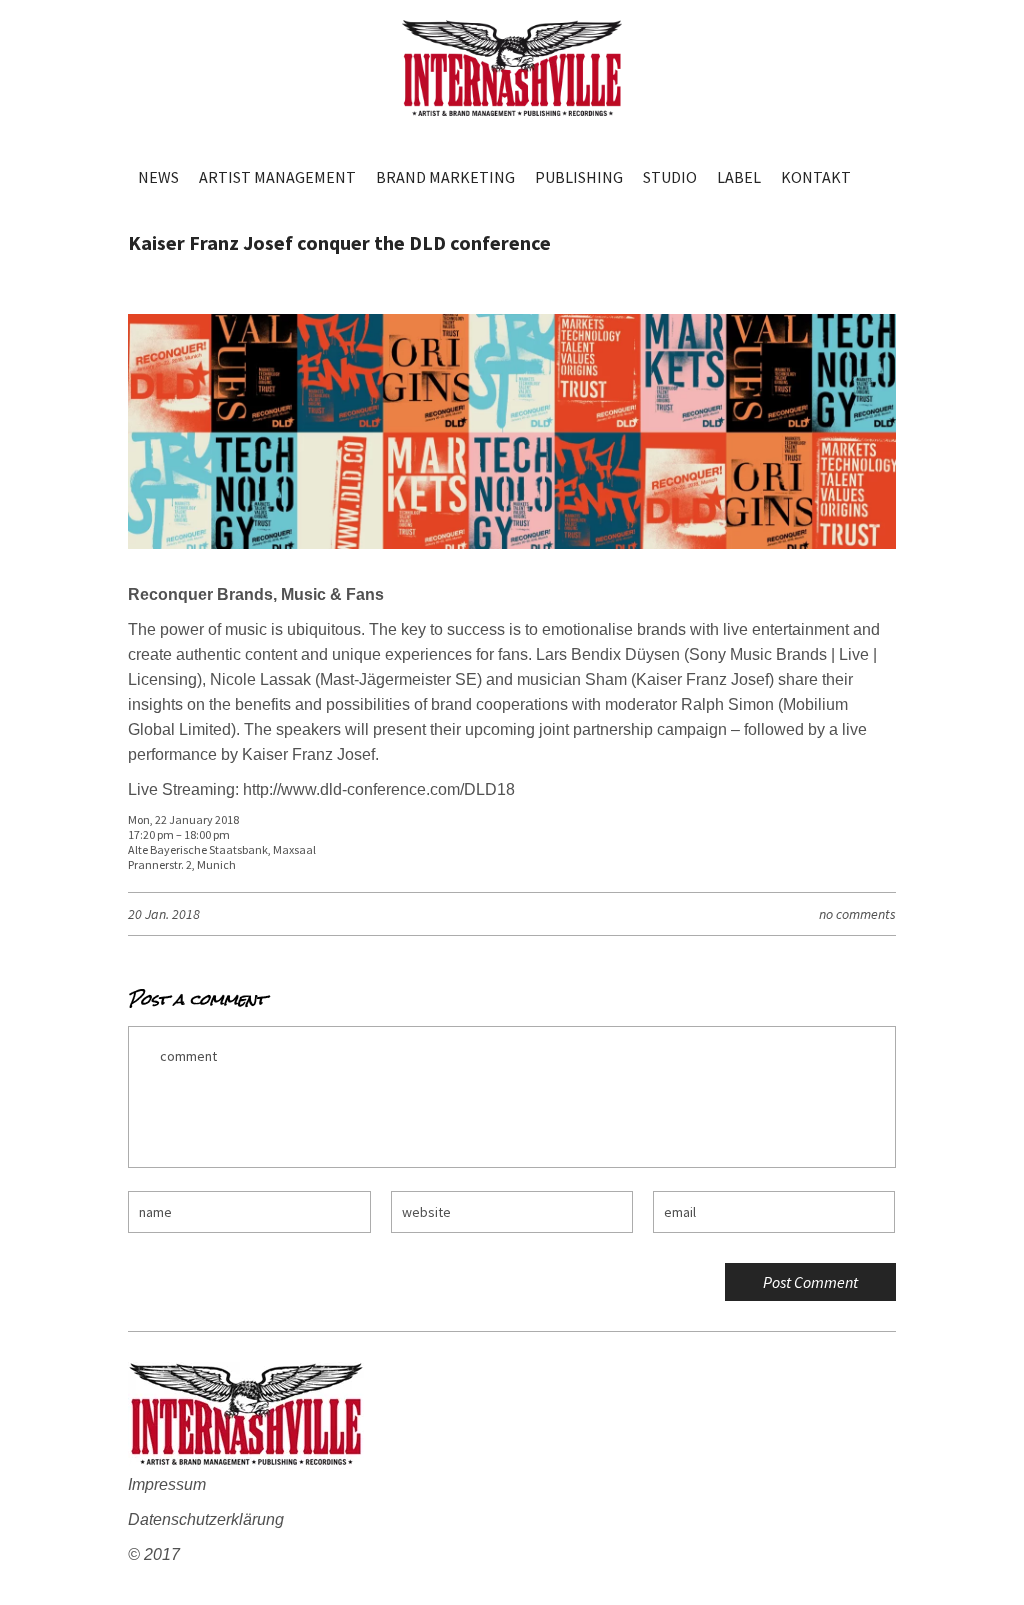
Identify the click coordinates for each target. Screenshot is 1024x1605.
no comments (857, 914)
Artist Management (277, 177)
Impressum (167, 1484)
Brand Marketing (445, 177)
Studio (670, 177)
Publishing (579, 177)
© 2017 (154, 1554)
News (158, 177)
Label (739, 177)
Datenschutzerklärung (206, 1519)
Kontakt (816, 177)
